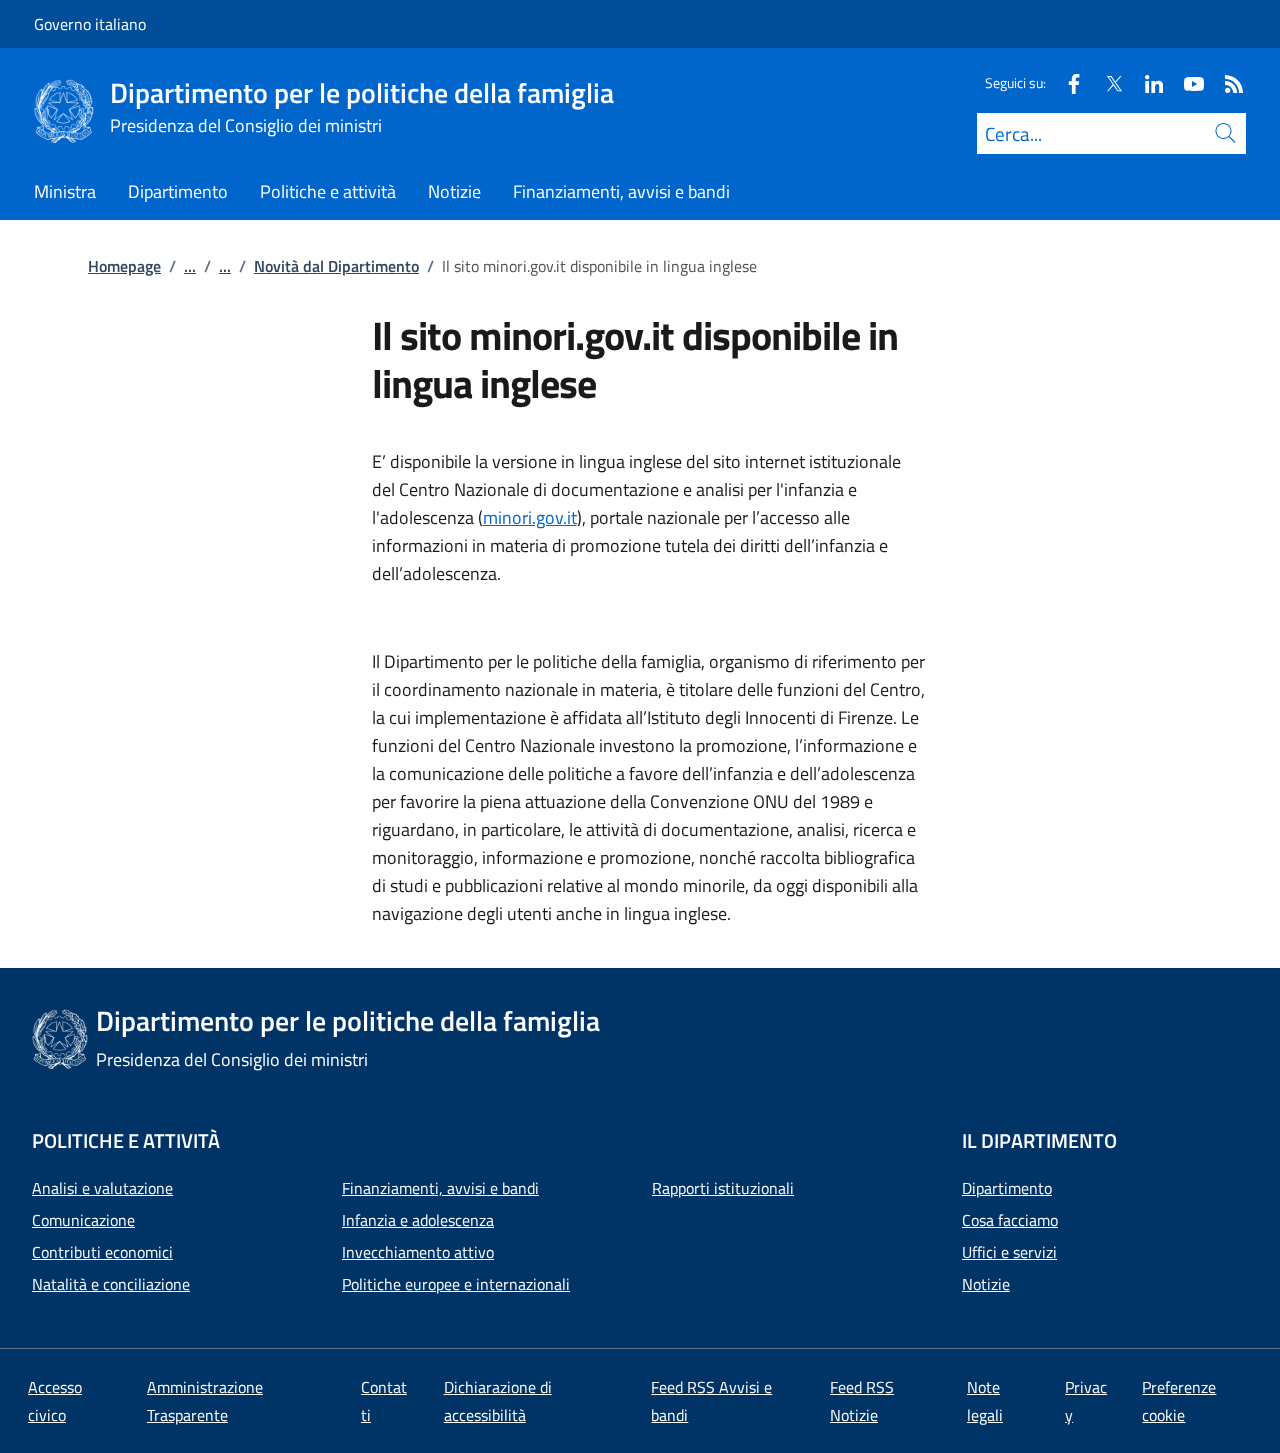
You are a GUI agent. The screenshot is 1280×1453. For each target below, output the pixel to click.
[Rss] (1226, 82)
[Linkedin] (1146, 82)
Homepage (124, 266)
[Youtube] (1186, 82)
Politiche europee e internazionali (456, 1284)
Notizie (986, 1284)
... (190, 266)
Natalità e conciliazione (111, 1284)
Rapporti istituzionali (723, 1188)
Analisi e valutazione (102, 1188)
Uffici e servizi (1009, 1252)
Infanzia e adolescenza (418, 1220)
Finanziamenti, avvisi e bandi (440, 1188)
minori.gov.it (530, 517)
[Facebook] (1066, 82)
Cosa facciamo (1010, 1220)
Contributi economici (102, 1252)
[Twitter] (1106, 82)
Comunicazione (83, 1220)
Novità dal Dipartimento (336, 266)
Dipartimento (1007, 1188)
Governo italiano (90, 24)
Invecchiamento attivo (418, 1252)
